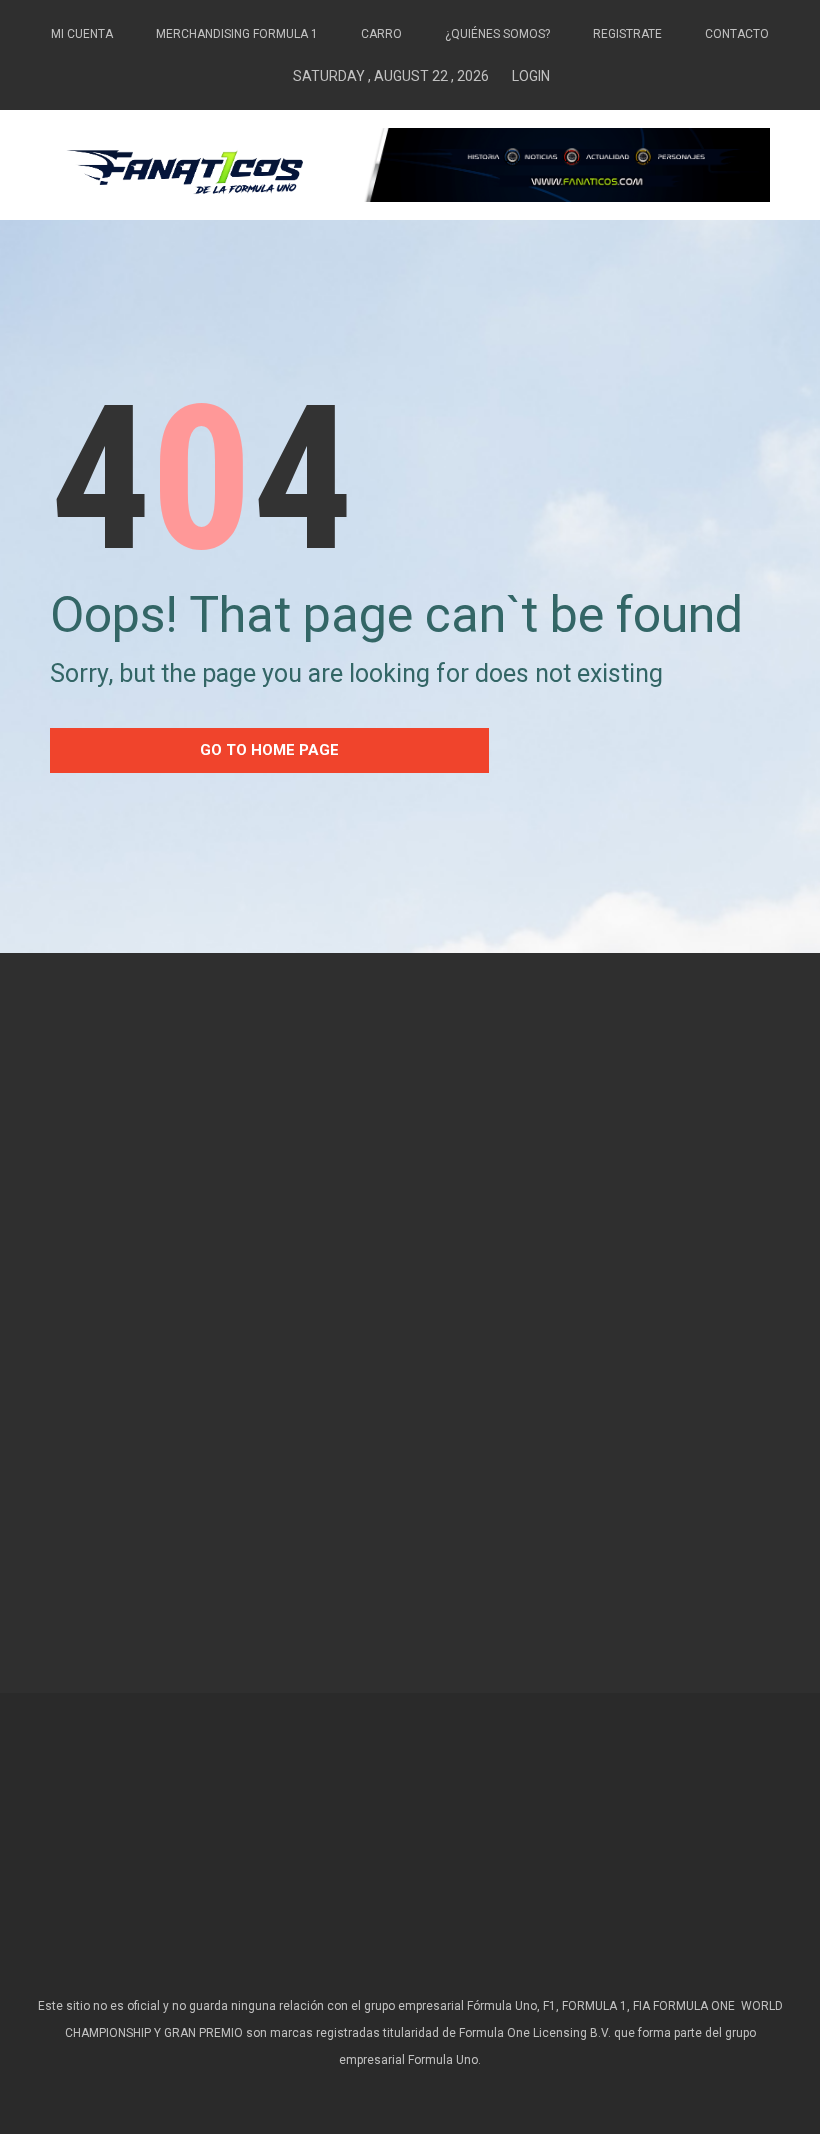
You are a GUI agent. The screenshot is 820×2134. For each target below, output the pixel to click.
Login (531, 76)
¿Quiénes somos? (497, 34)
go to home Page (269, 750)
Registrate (627, 34)
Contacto (737, 34)
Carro (381, 34)
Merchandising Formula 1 (237, 34)
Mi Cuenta (82, 34)
